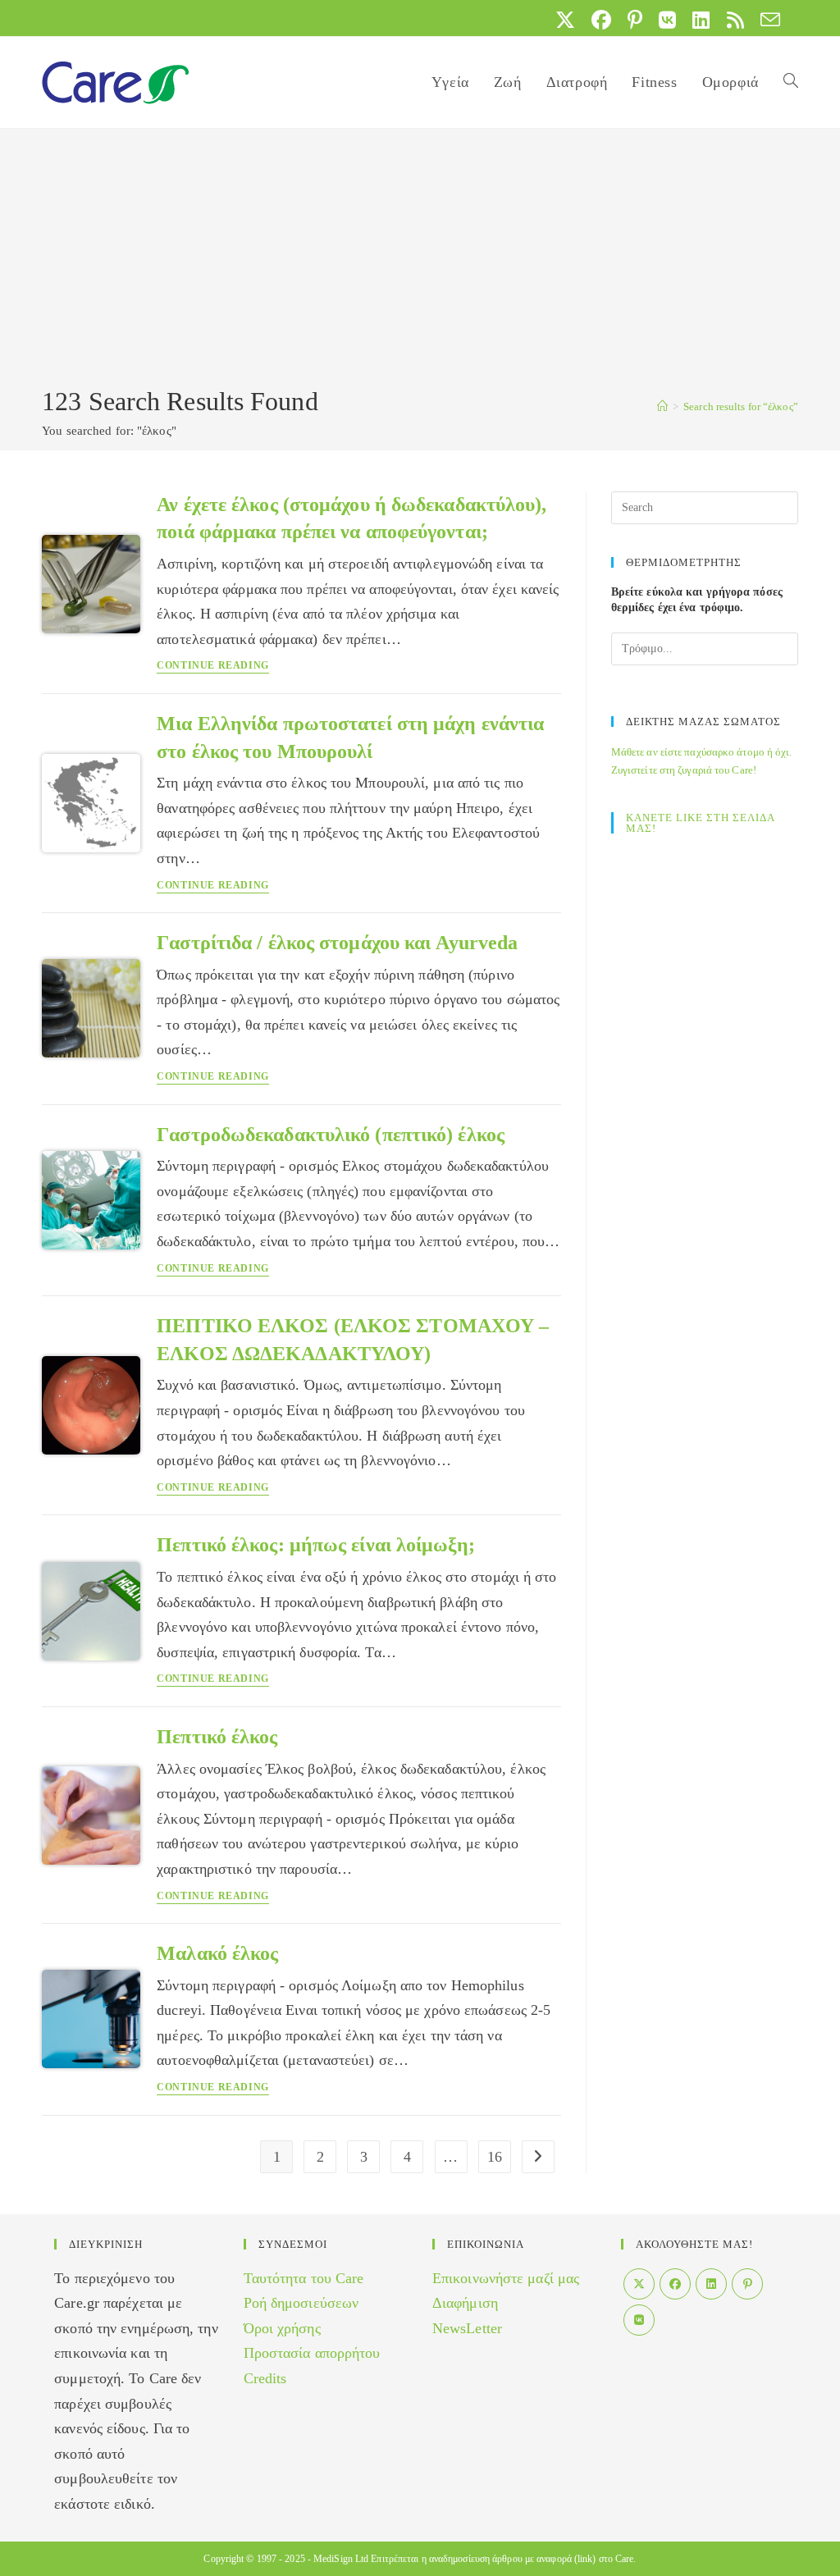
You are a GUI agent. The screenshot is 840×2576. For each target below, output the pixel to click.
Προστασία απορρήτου (312, 2353)
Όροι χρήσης (282, 2328)
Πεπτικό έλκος (217, 1737)
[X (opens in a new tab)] (565, 20)
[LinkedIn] (711, 2284)
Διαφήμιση (465, 2303)
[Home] (662, 406)
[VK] (639, 2320)
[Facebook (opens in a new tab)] (601, 20)
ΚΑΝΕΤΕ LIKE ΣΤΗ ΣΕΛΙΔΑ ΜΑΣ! (700, 823)
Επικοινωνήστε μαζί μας (506, 2278)
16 (495, 2157)
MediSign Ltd (341, 2559)
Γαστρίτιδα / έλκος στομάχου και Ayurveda (337, 943)
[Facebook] (675, 2284)
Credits (265, 2378)
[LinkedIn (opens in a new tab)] (701, 20)
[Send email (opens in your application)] (766, 20)
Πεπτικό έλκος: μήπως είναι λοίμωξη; (316, 1545)
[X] (639, 2284)
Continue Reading (213, 666)
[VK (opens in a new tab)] (667, 20)
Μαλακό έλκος (217, 1953)
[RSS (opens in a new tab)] (735, 20)
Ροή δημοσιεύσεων (301, 2303)
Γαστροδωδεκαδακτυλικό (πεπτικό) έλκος (331, 1135)
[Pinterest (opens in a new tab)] (635, 20)
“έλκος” (741, 406)
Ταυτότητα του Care (304, 2278)
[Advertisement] (420, 260)
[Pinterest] (747, 2284)
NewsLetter (467, 2328)
